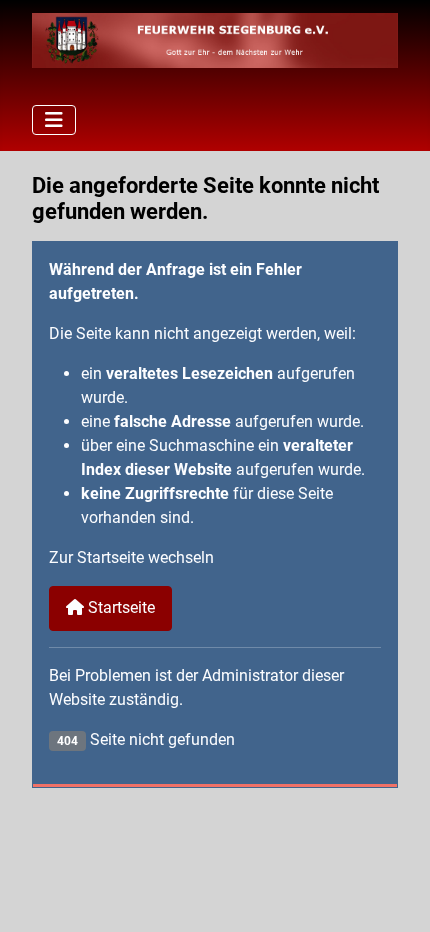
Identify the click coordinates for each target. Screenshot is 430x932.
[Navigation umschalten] (54, 120)
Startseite (119, 607)
